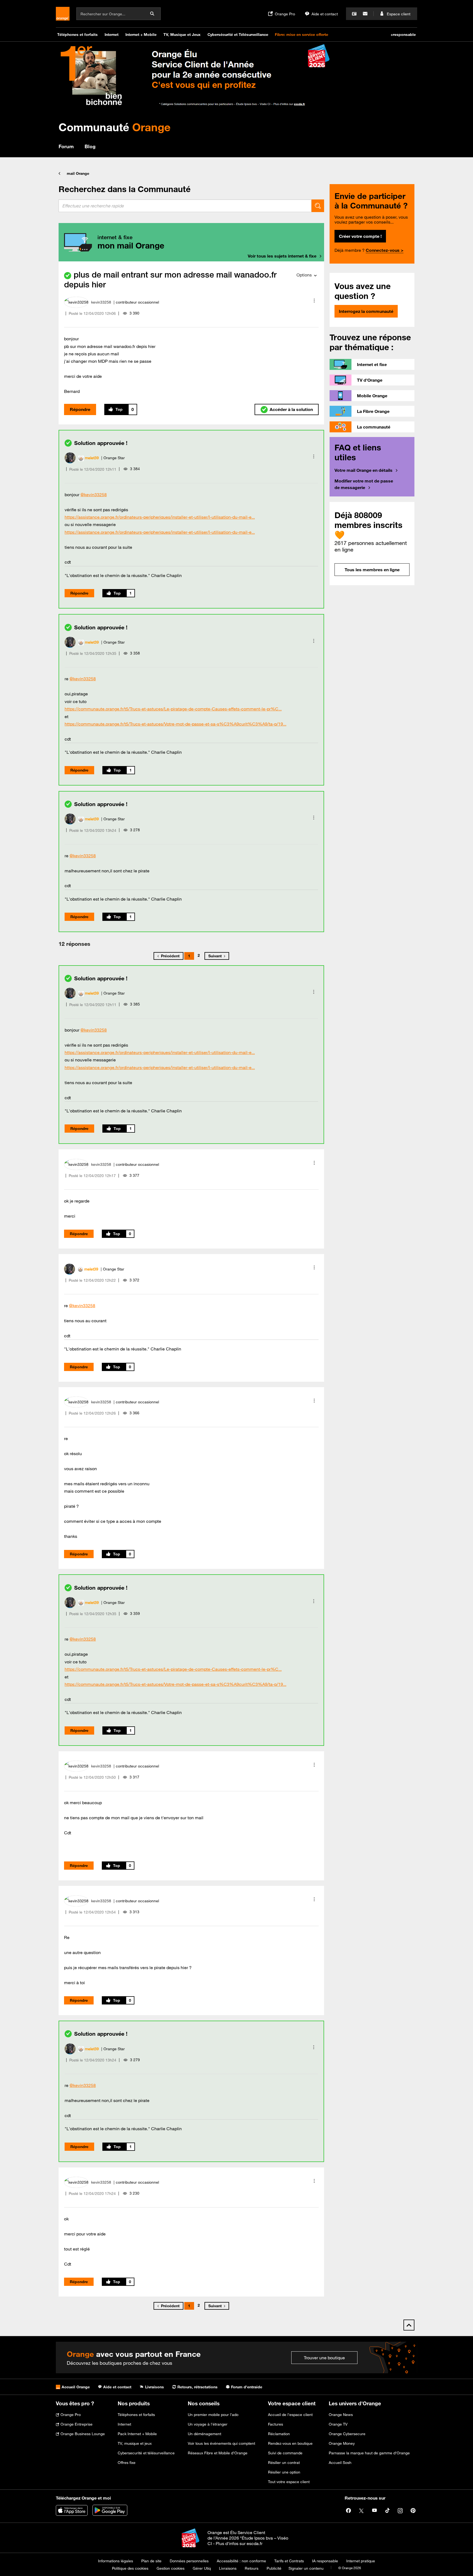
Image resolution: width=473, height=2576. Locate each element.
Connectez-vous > (385, 250)
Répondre (80, 409)
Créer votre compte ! (360, 236)
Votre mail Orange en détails (364, 470)
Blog (90, 146)
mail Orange (78, 173)
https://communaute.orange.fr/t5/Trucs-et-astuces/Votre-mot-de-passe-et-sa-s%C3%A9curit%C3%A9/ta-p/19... (175, 724)
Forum (66, 146)
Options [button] (304, 275)
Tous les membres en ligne (372, 570)
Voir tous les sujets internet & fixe (282, 256)
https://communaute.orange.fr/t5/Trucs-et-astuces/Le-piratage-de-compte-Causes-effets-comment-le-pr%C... (173, 709)
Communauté (115, 127)
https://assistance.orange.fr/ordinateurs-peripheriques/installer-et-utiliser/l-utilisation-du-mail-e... (160, 517)
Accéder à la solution (291, 409)
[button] (314, 301)
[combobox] (185, 206)
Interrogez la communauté (366, 311)
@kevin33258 (94, 495)
